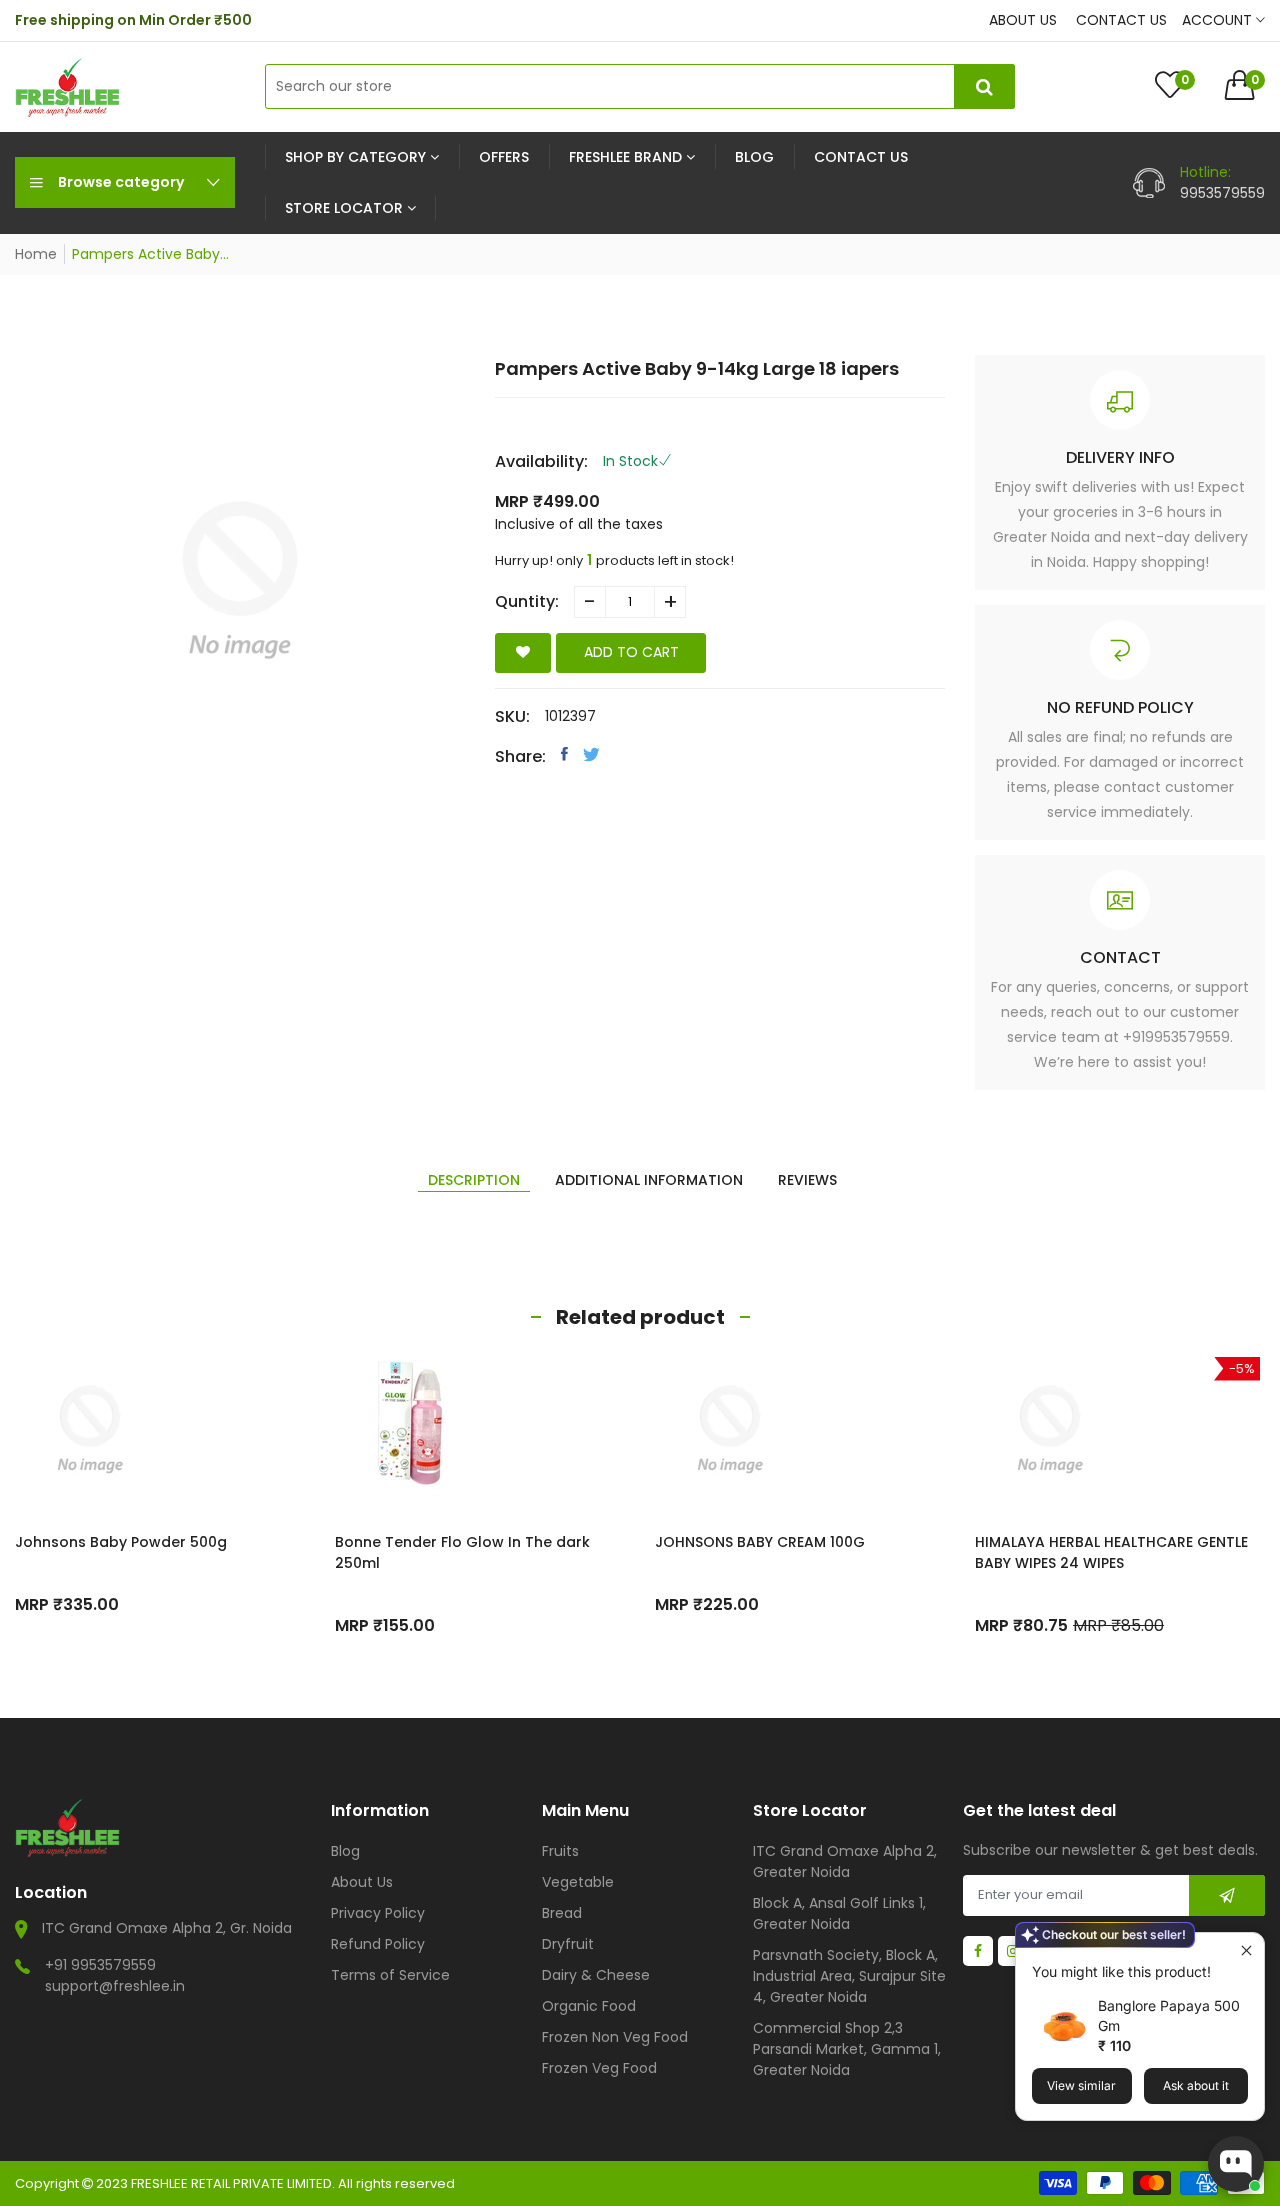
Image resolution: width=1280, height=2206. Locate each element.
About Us (362, 1882)
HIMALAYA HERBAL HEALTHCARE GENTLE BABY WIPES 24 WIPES (1111, 1552)
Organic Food (589, 2006)
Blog (345, 1851)
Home (36, 254)
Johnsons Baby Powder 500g (121, 1542)
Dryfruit (568, 1944)
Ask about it (1196, 2085)
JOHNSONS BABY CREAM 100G (760, 1542)
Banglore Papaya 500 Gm (1169, 2015)
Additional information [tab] (649, 1180)
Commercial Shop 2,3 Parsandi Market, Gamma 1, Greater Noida (847, 2049)
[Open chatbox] (1236, 2164)
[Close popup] (1246, 1950)
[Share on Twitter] (591, 754)
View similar (1081, 2085)
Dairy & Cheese (596, 1975)
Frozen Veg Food (599, 2068)
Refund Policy (378, 1944)
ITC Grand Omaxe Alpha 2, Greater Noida (845, 1861)
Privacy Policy (378, 1913)
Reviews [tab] (807, 1180)
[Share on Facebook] (564, 754)
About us (1023, 20)
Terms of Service (390, 1975)
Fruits (560, 1851)
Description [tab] (474, 1180)
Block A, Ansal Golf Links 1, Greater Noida (839, 1913)
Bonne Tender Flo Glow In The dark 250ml (462, 1552)
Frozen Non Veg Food (615, 2037)
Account (1219, 20)
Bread (562, 1913)
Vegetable (578, 1882)
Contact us (1121, 20)
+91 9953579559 (100, 1965)
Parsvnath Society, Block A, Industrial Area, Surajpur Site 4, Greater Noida (849, 1976)
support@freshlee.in (115, 1986)
